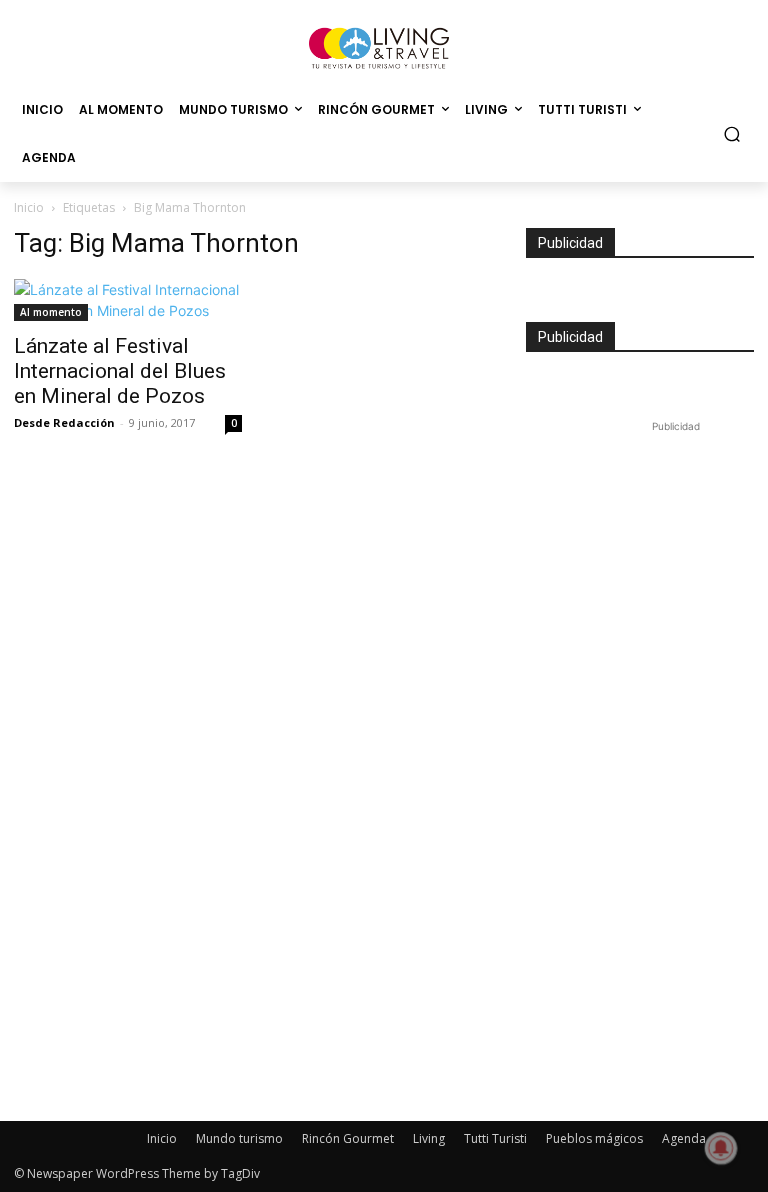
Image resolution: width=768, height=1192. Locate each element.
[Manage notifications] (721, 1148)
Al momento (51, 312)
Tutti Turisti (495, 1138)
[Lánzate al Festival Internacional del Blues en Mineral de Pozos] (128, 300)
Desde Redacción (64, 422)
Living (429, 1138)
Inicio (29, 207)
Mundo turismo (239, 1138)
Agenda (684, 1138)
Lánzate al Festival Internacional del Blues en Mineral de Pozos (120, 371)
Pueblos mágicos (594, 1138)
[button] (732, 134)
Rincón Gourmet (348, 1138)
